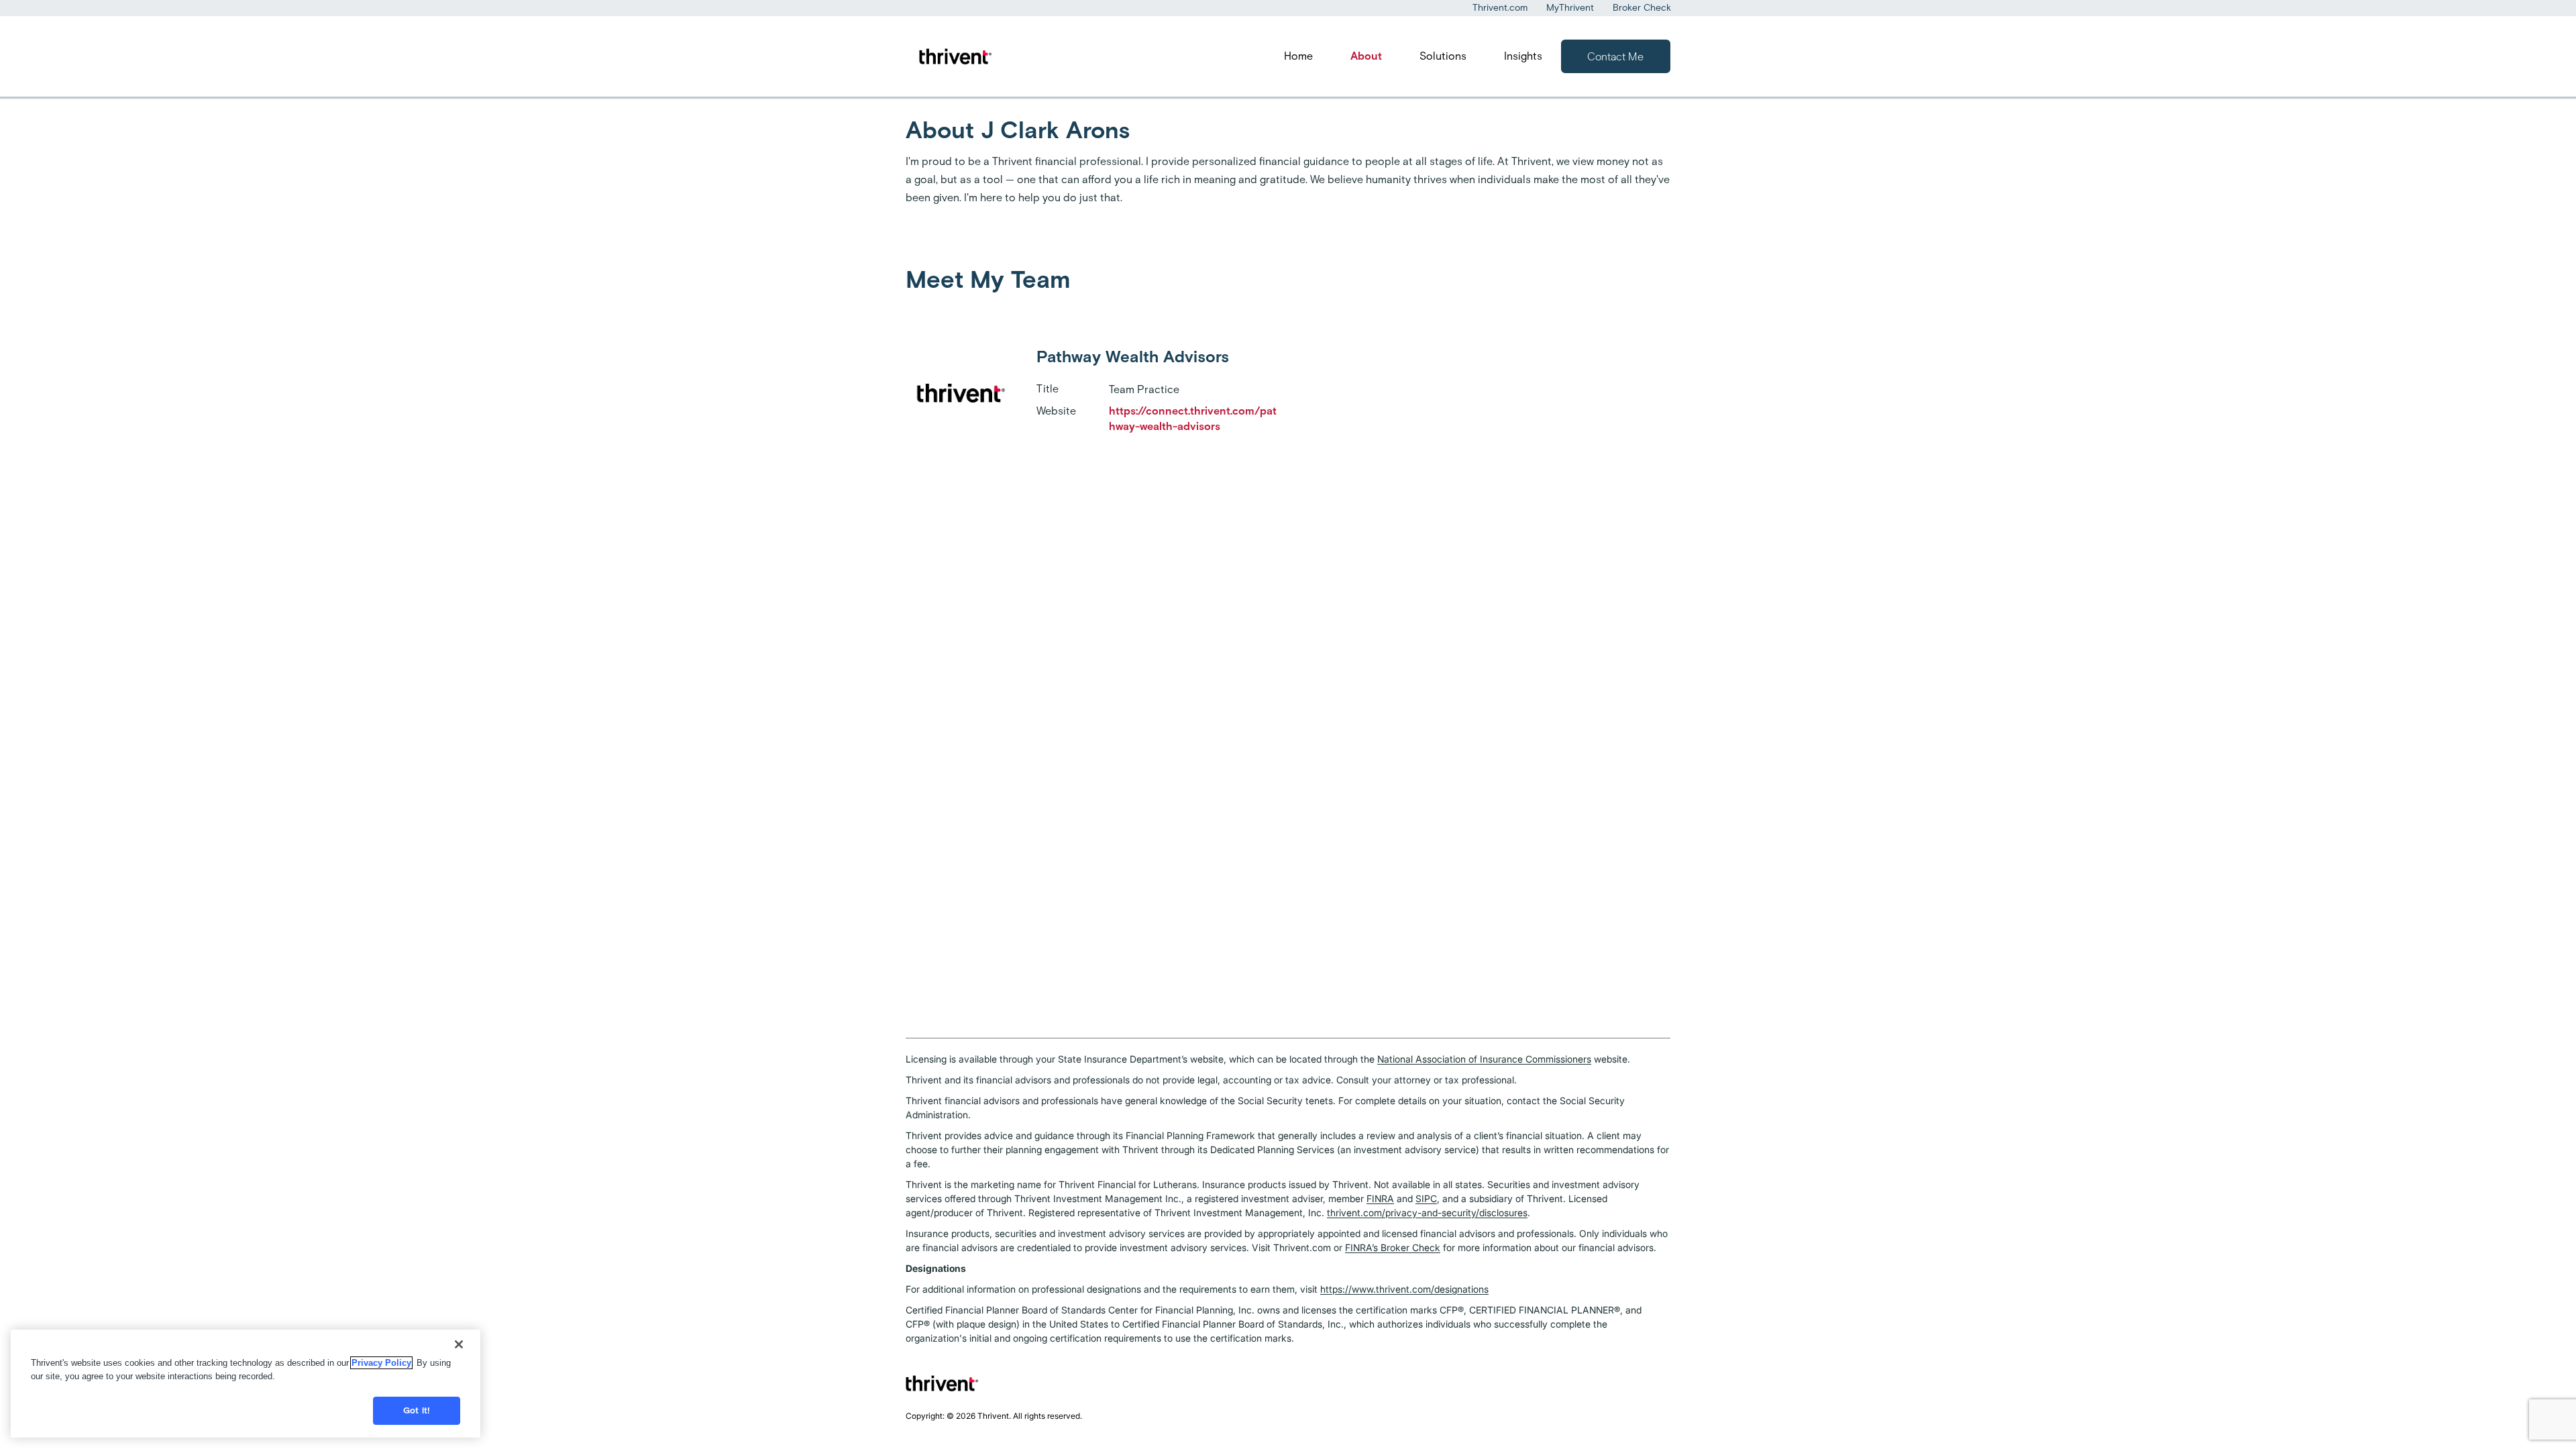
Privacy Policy (381, 1363)
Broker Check (1642, 8)
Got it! (417, 1410)
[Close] (459, 1344)
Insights (1523, 56)
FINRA (1380, 1198)
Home (1298, 56)
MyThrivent (1570, 8)
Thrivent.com (1500, 8)
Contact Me (1615, 57)
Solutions (1443, 56)
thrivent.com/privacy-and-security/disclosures (1427, 1213)
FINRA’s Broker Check (1393, 1247)
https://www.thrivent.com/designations (1404, 1289)
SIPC (1426, 1198)
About (1366, 56)
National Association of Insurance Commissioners (1484, 1059)
